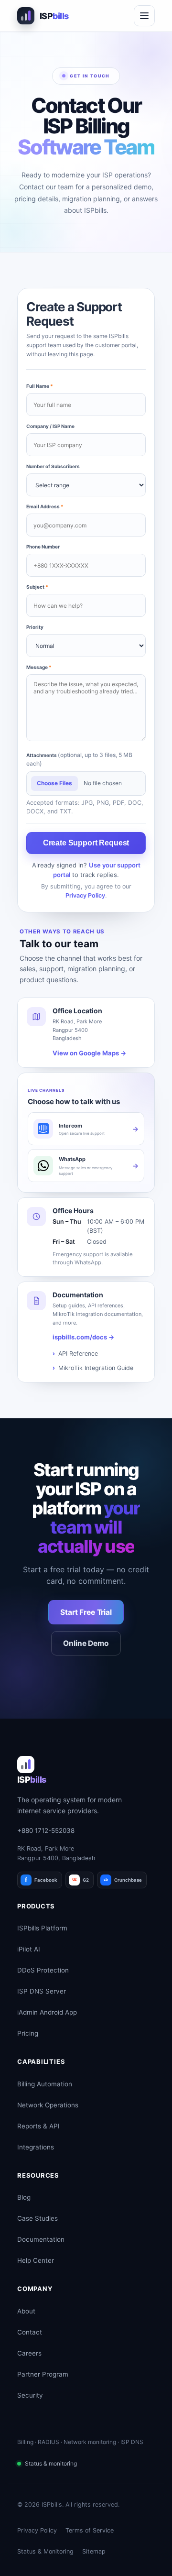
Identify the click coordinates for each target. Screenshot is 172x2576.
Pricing (28, 2033)
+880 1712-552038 (46, 1831)
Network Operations (48, 2105)
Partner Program (43, 2374)
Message (39, 667)
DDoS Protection (43, 1970)
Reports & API (38, 2126)
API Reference (78, 1354)
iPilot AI (29, 1949)
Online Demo (86, 1643)
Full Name (40, 386)
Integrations (36, 2147)
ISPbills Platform (42, 1928)
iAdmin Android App (47, 2012)
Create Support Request (86, 843)
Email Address (45, 506)
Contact (30, 2332)
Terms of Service (90, 2530)
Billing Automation (45, 2084)
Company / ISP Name (50, 426)
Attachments (79, 759)
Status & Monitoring (45, 2551)
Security (30, 2395)
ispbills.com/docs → (83, 1337)
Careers (29, 2353)
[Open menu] (144, 16)
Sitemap (94, 2551)
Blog (24, 2197)
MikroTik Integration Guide (96, 1368)
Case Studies (38, 2218)
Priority (35, 627)
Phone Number (43, 547)
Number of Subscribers (53, 466)
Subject (37, 587)
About (26, 2311)
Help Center (36, 2260)
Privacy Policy (85, 895)
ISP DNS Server (42, 1991)
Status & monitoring (51, 2463)
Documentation (41, 2239)
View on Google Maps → (89, 1053)
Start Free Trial (86, 1612)
